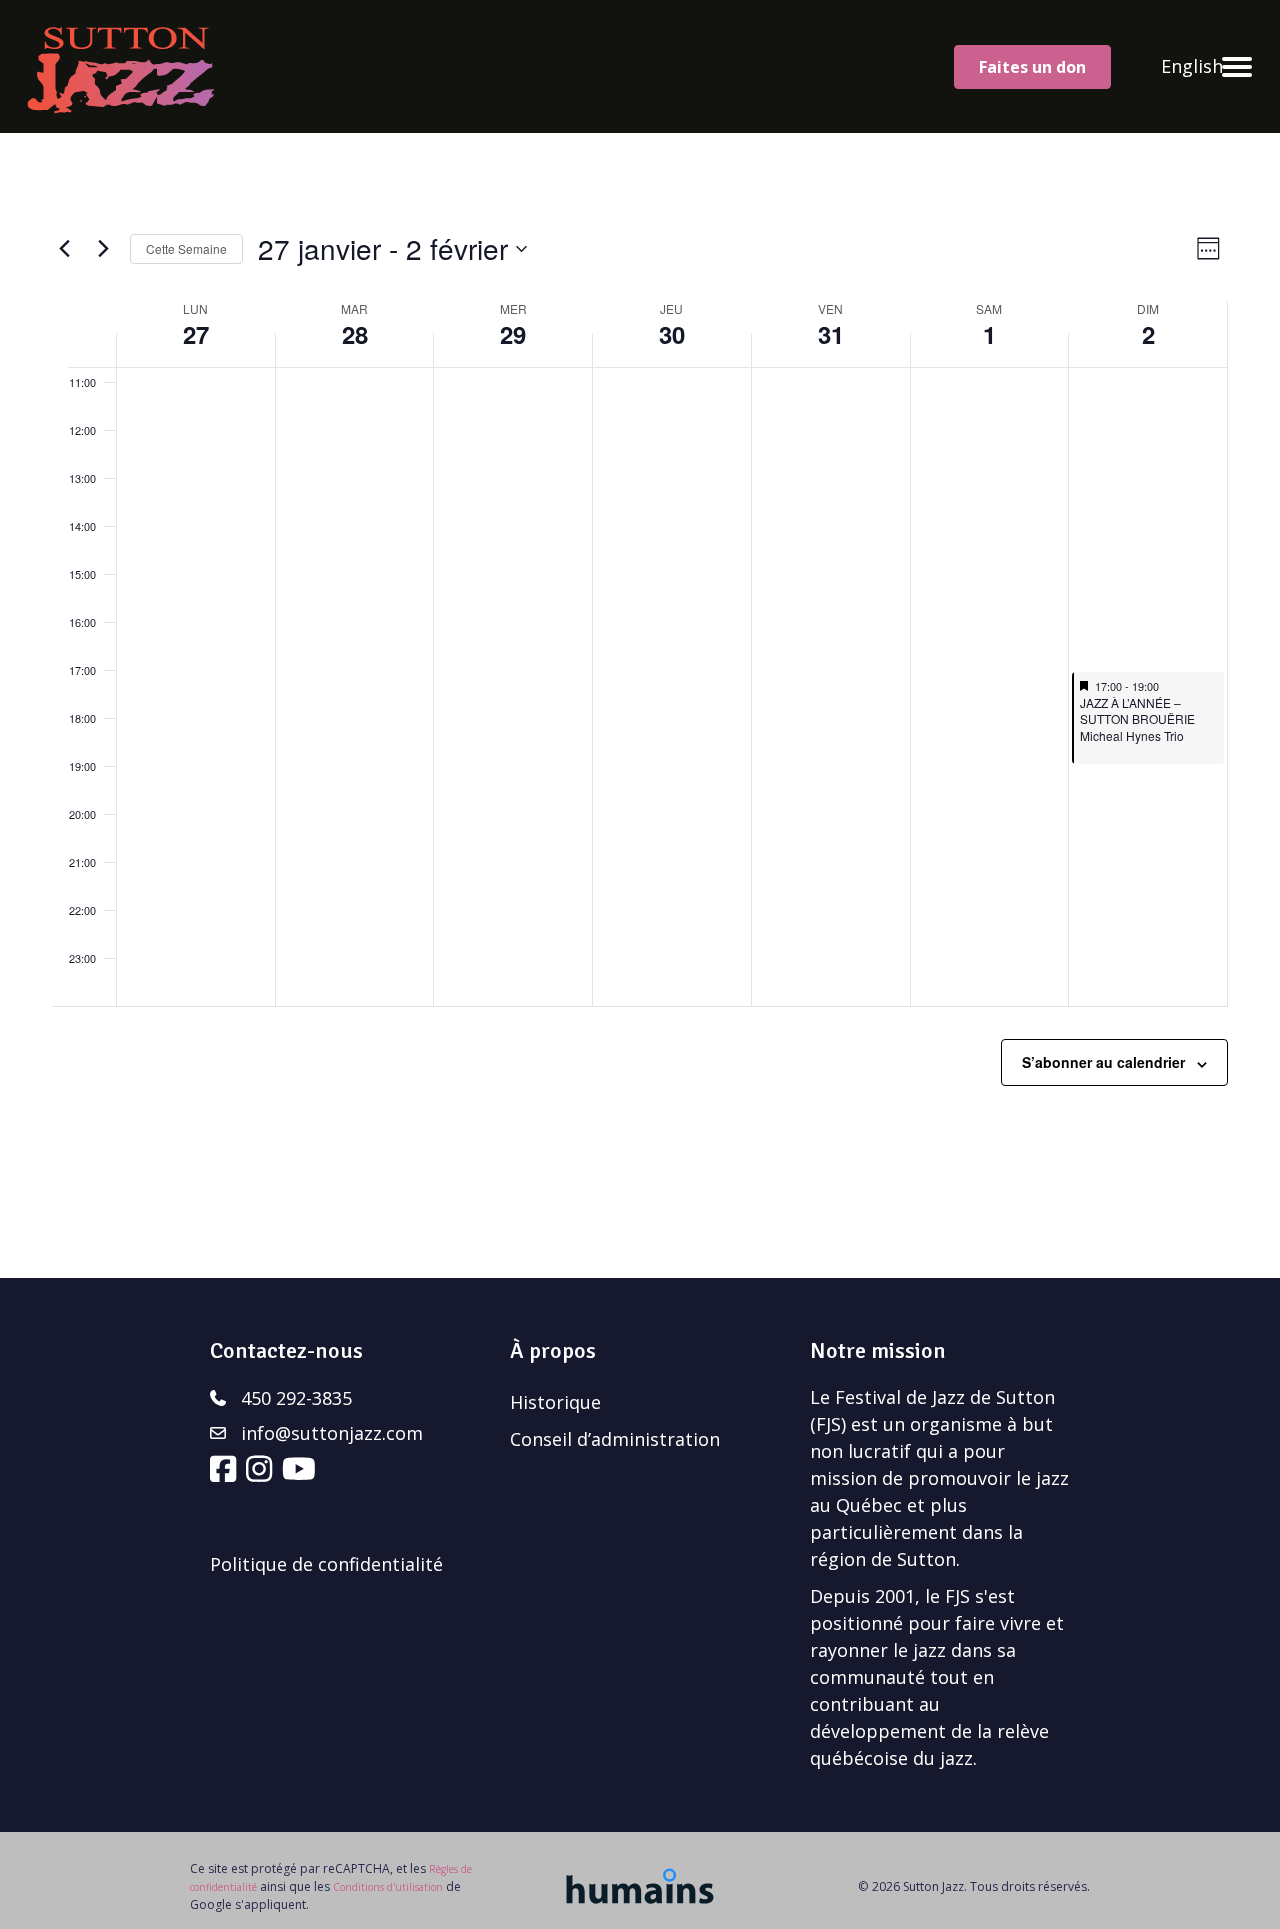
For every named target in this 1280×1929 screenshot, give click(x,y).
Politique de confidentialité (326, 1564)
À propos (553, 1350)
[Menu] (1237, 67)
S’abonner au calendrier (1103, 1062)
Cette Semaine (186, 248)
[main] (640, 705)
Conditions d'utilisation (388, 1887)
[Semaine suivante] (103, 249)
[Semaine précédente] (64, 249)
